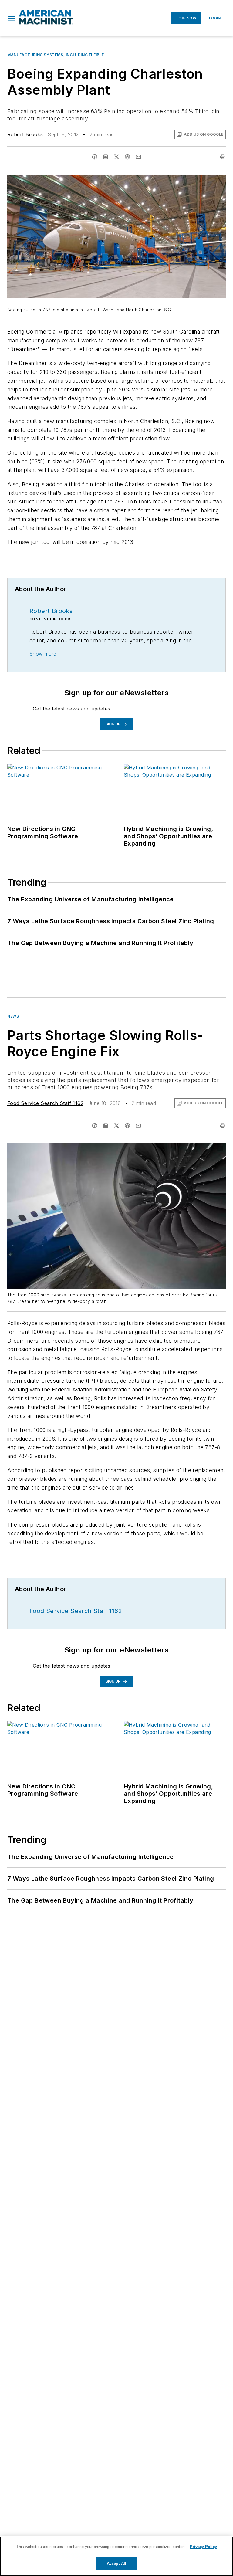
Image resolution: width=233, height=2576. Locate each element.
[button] (12, 18)
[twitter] (116, 157)
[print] (223, 157)
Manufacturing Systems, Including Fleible (56, 55)
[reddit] (127, 157)
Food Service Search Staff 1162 (45, 1103)
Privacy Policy (203, 2547)
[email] (138, 157)
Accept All (116, 2563)
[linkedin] (106, 157)
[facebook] (95, 157)
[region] (116, 2556)
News (13, 1016)
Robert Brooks (25, 134)
